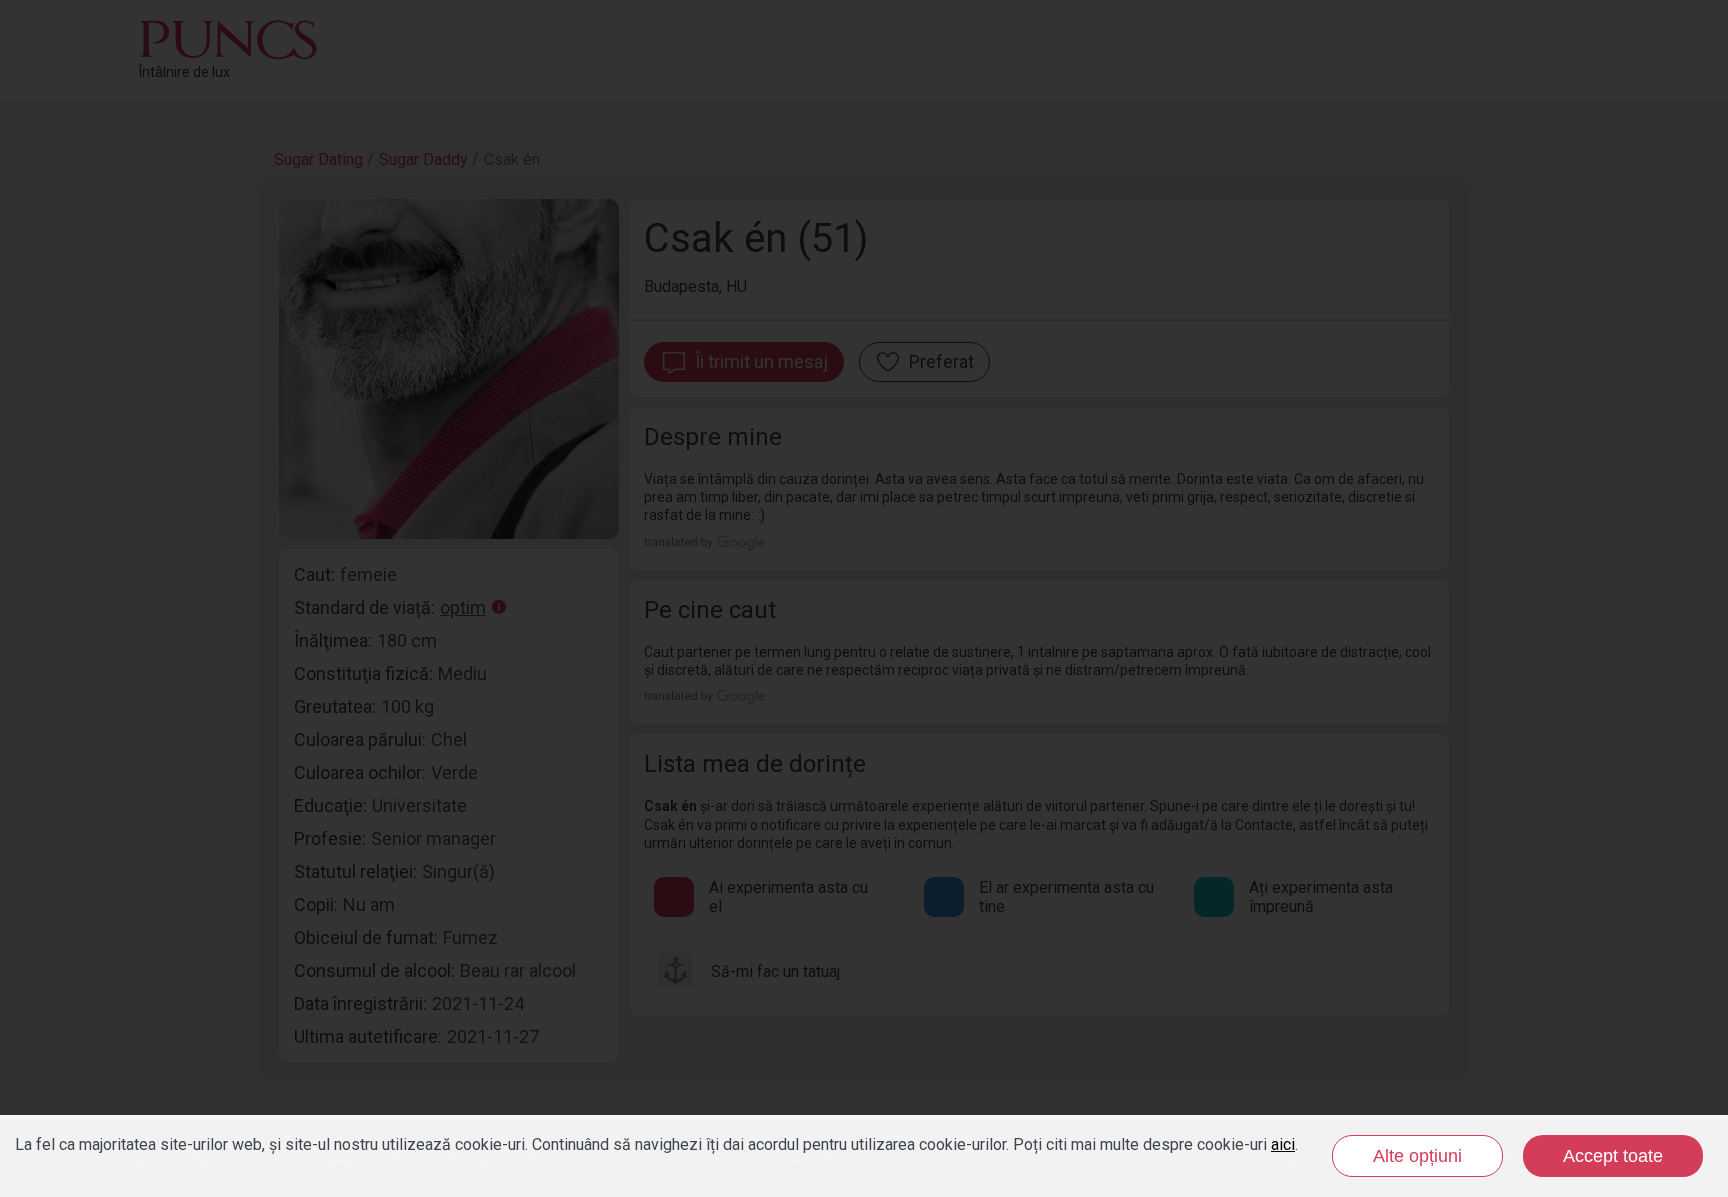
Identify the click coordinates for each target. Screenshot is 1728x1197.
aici (1283, 1144)
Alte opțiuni (1417, 1156)
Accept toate (1613, 1156)
